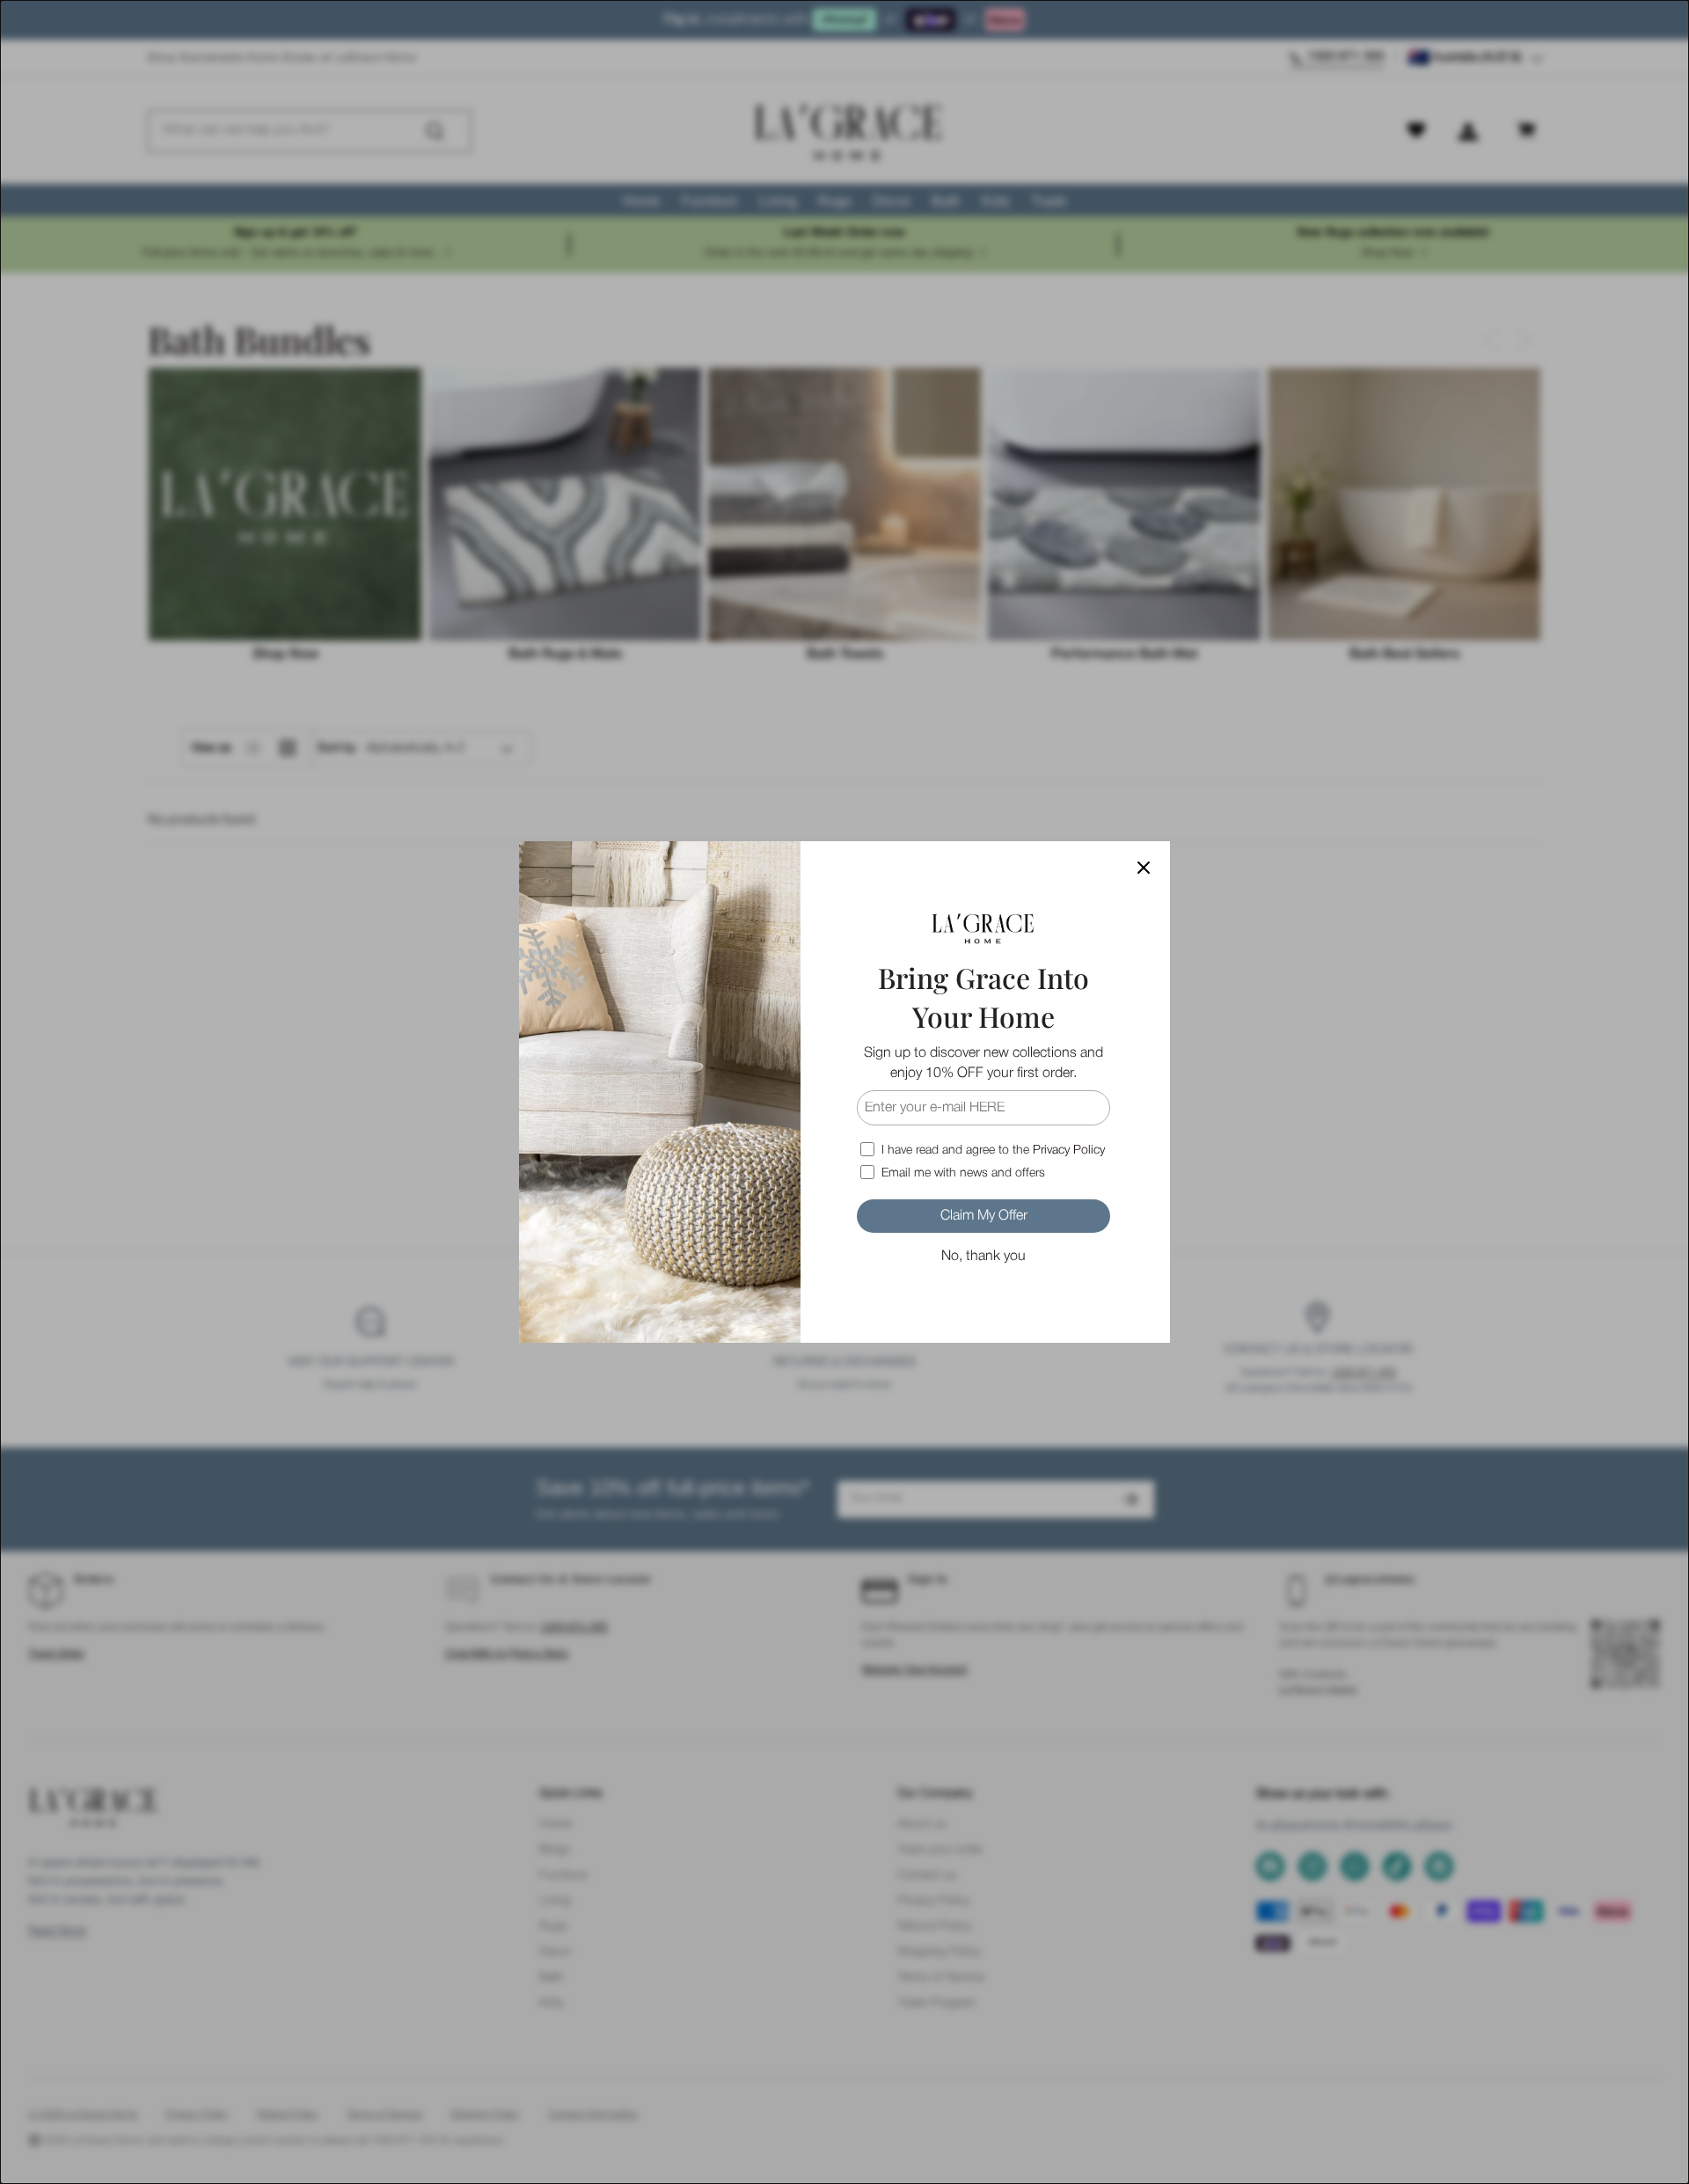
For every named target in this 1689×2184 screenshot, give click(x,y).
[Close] (1144, 868)
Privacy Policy (1069, 1151)
